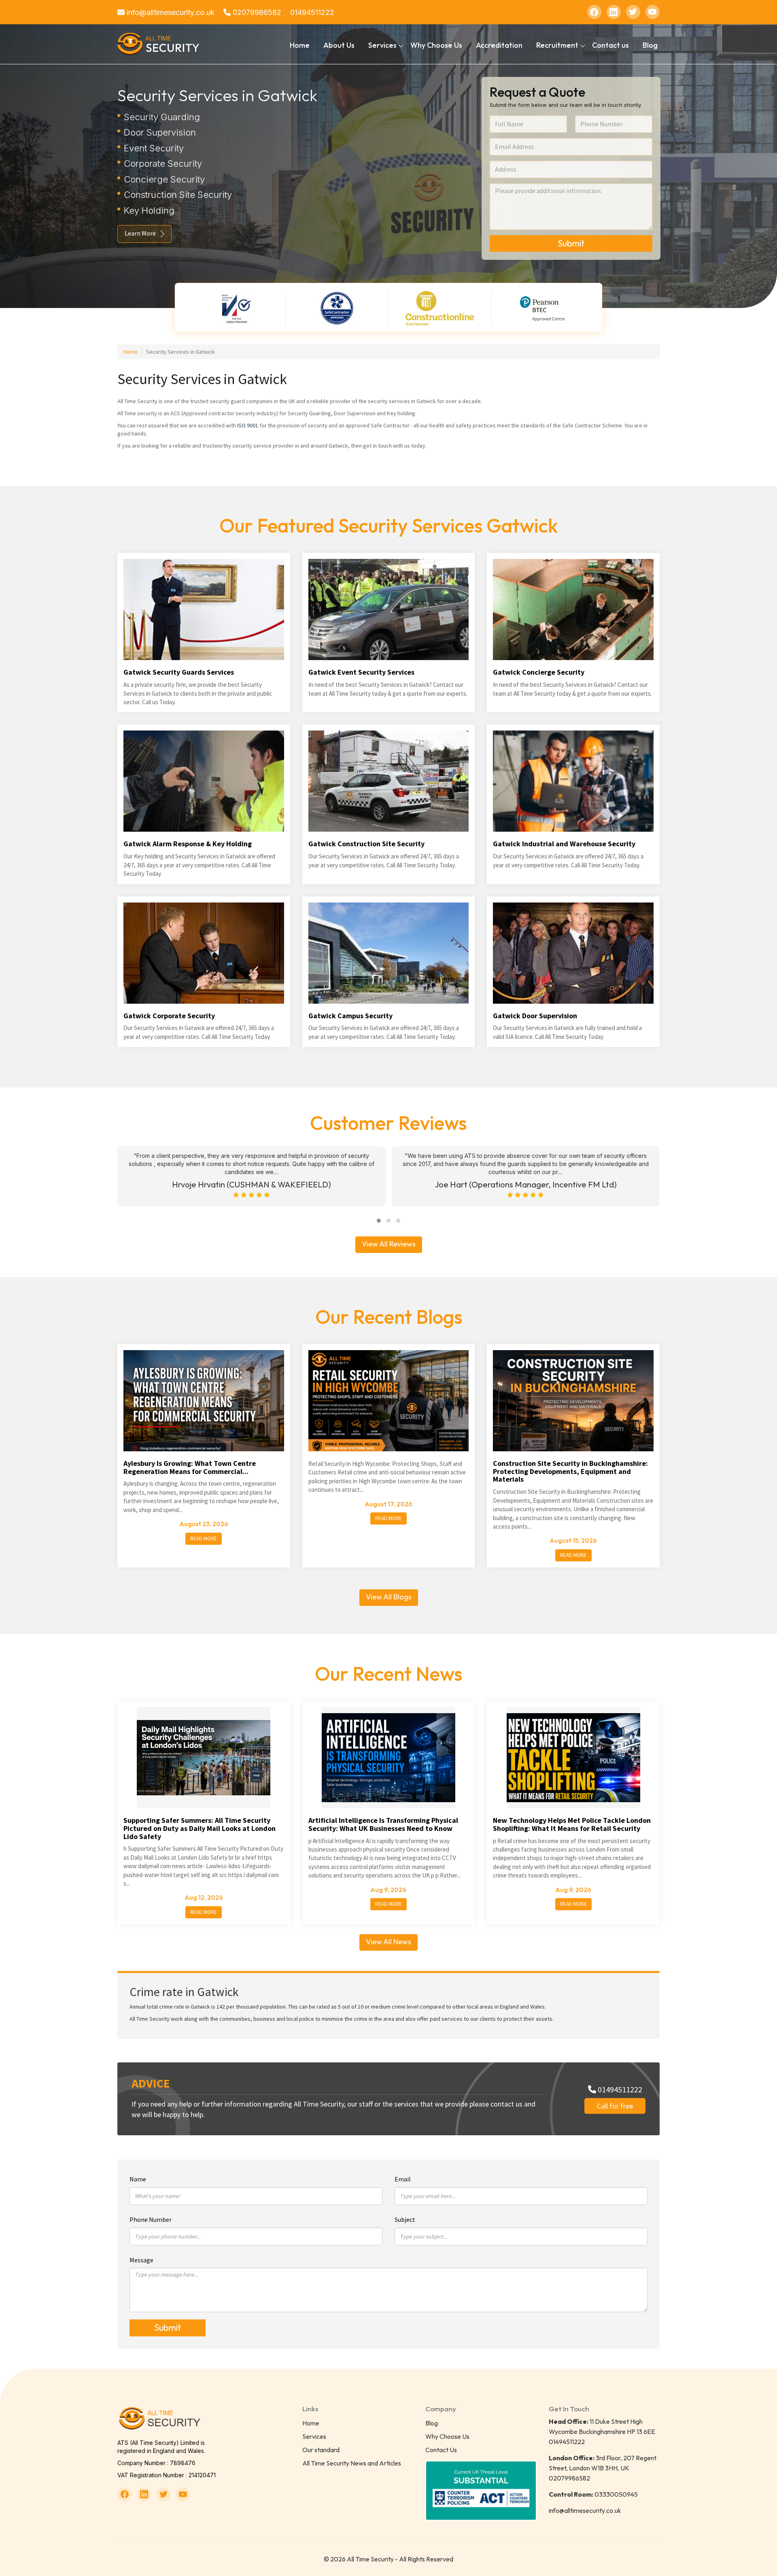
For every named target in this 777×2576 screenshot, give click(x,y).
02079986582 (256, 12)
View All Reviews (389, 1244)
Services (314, 2436)
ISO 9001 (248, 425)
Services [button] (382, 45)
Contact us (610, 45)
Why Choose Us (436, 45)
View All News (388, 1942)
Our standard (321, 2450)
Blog (650, 45)
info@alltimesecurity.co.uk (170, 12)
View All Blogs (389, 1597)
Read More (204, 1539)
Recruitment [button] (557, 45)
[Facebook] (594, 12)
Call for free (615, 2106)
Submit (571, 243)
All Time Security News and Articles (352, 2463)
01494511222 (312, 12)
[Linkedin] (614, 12)
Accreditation (499, 45)
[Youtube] (653, 12)
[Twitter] (633, 12)
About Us (339, 45)
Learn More (140, 233)
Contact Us (441, 2450)
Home (300, 45)
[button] (379, 1221)
